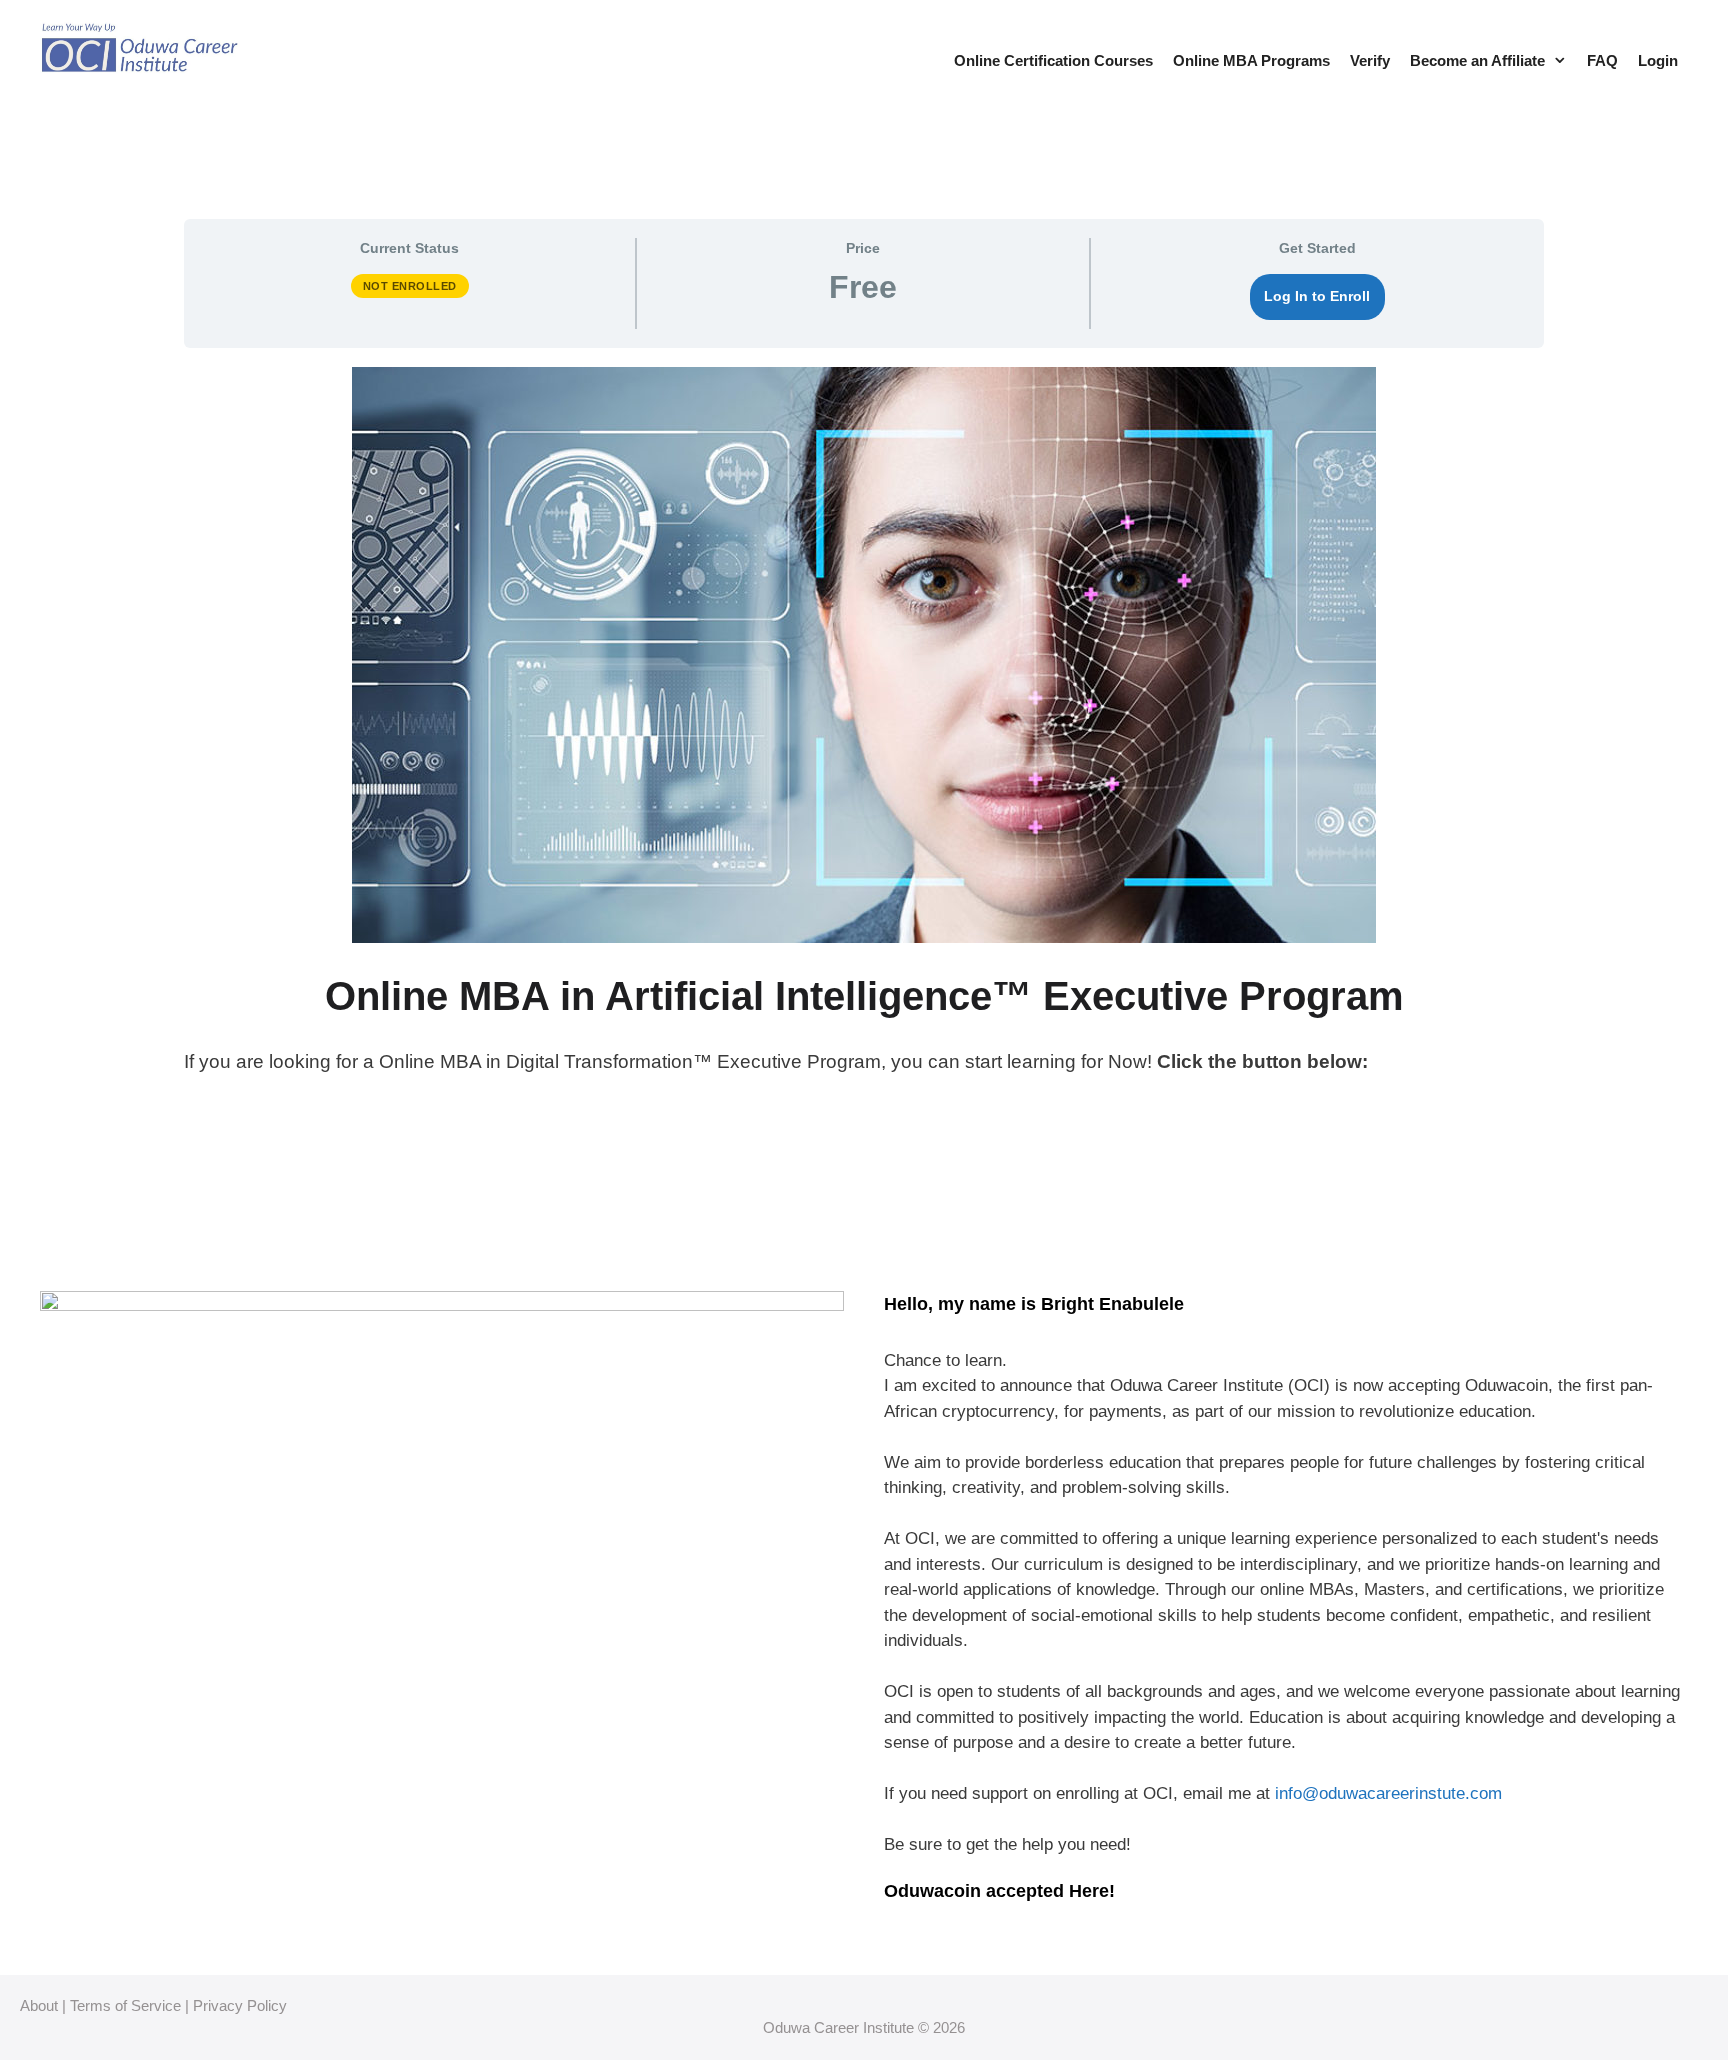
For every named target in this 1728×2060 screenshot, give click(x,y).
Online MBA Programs (1251, 60)
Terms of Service (125, 2005)
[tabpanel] (864, 764)
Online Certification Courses (1053, 60)
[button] (1561, 60)
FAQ (1602, 60)
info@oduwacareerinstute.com (1388, 1793)
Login (1658, 60)
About (39, 2005)
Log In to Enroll (1317, 296)
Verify (1370, 60)
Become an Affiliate (1477, 60)
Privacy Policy (240, 2005)
